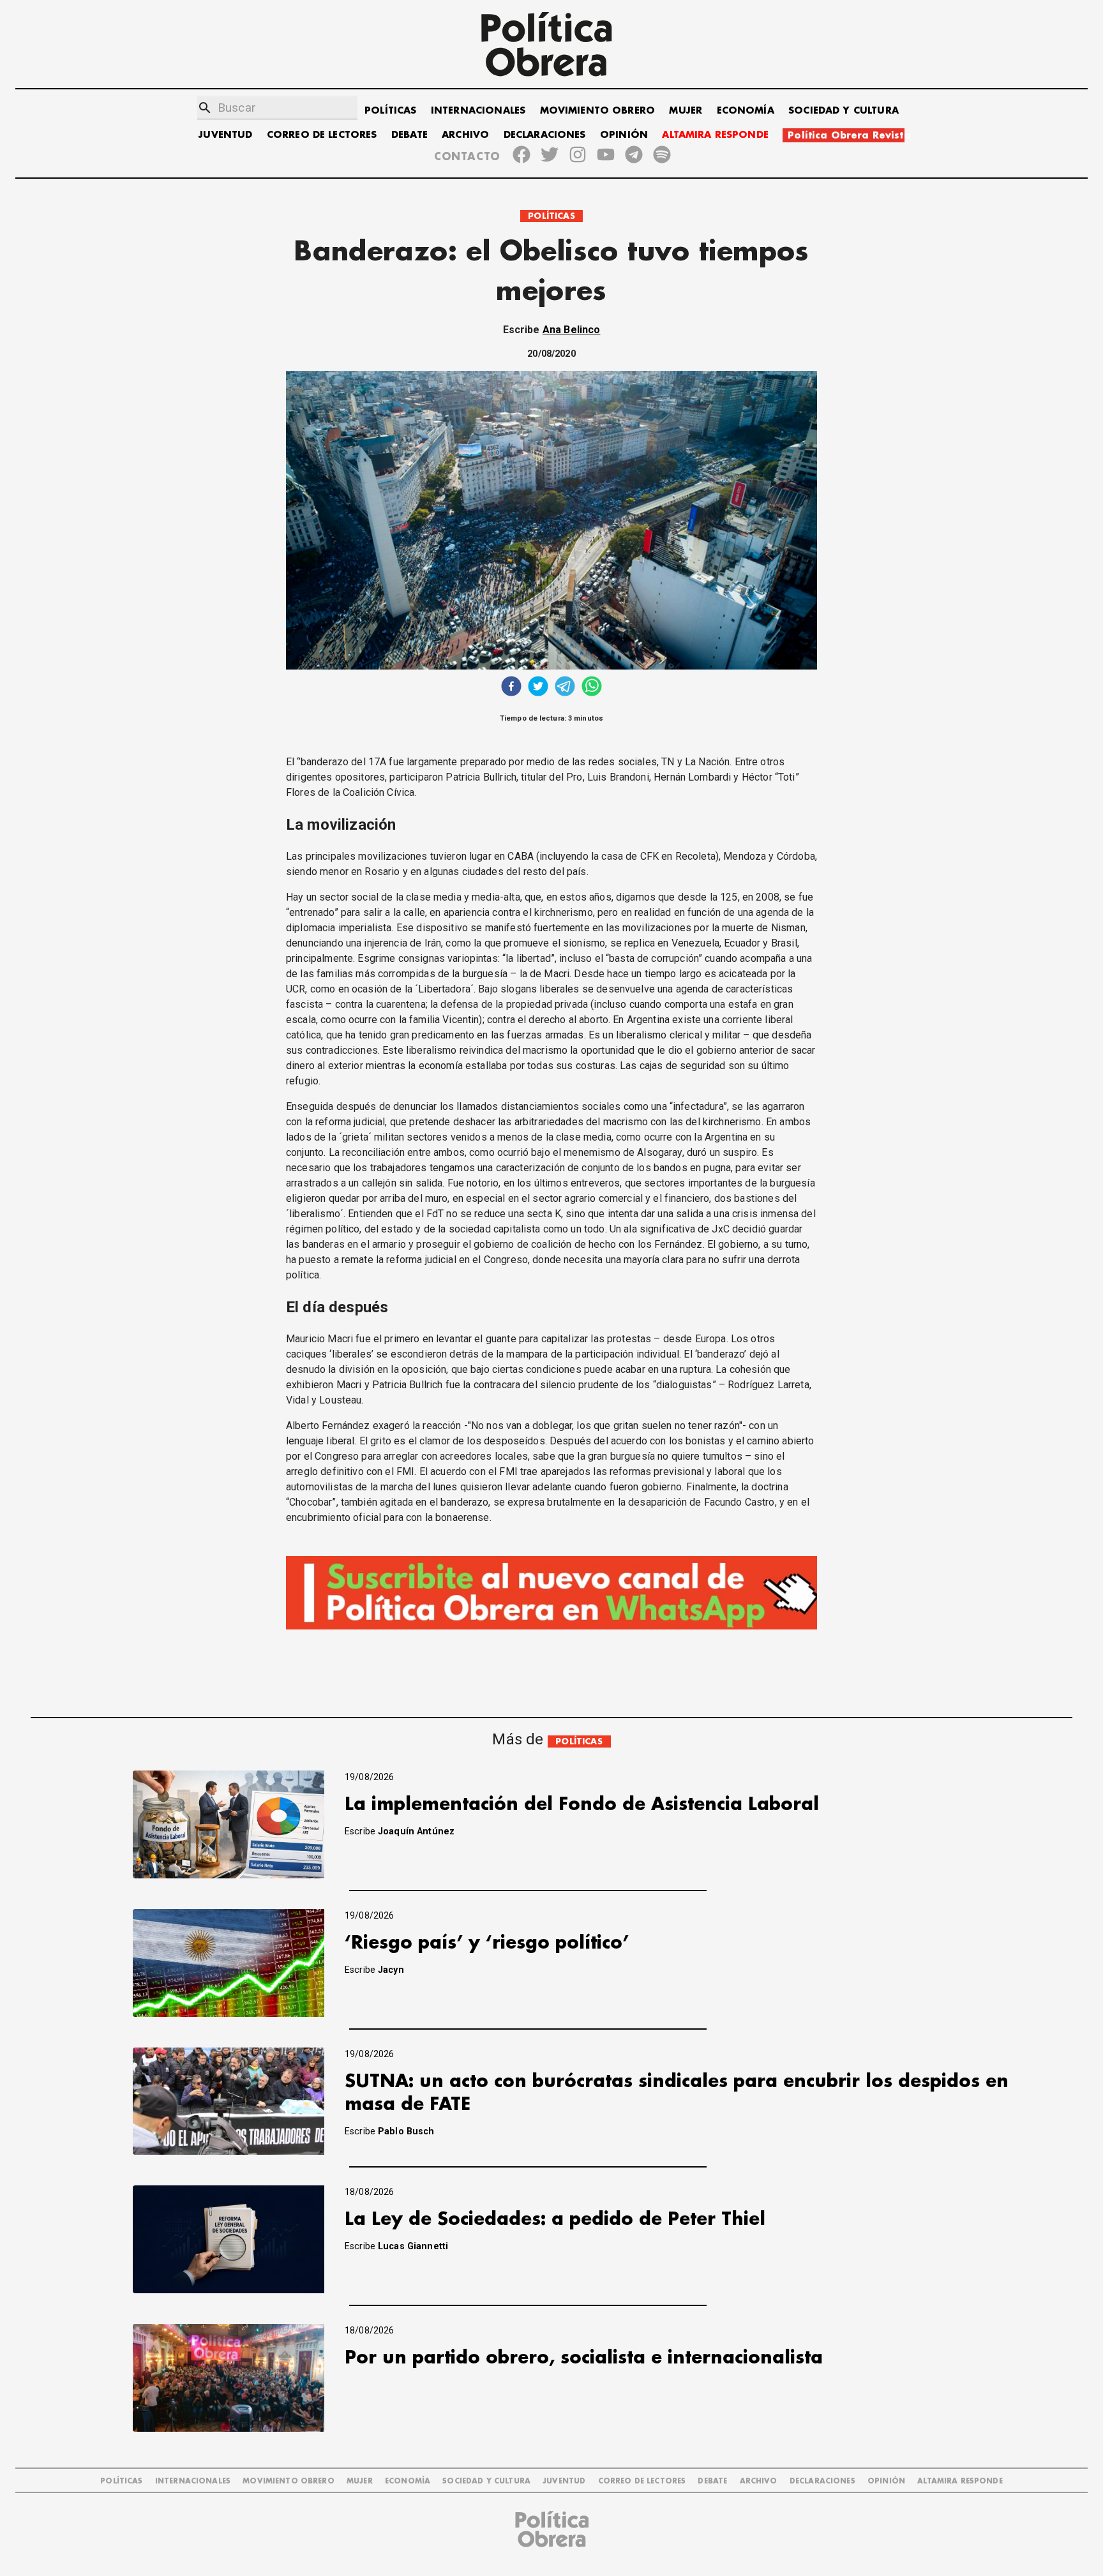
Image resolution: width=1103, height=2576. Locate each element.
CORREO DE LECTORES (322, 135)
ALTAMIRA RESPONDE (715, 135)
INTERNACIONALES (478, 111)
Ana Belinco (572, 330)
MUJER (686, 111)
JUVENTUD (225, 135)
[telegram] (565, 688)
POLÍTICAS (390, 111)
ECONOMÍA (746, 111)
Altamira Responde (960, 2481)
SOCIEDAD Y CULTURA (844, 111)
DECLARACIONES (545, 135)
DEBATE (409, 135)
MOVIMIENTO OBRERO (598, 111)
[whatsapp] (592, 688)
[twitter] (538, 688)
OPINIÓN (624, 135)
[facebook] (511, 688)
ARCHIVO (465, 135)
